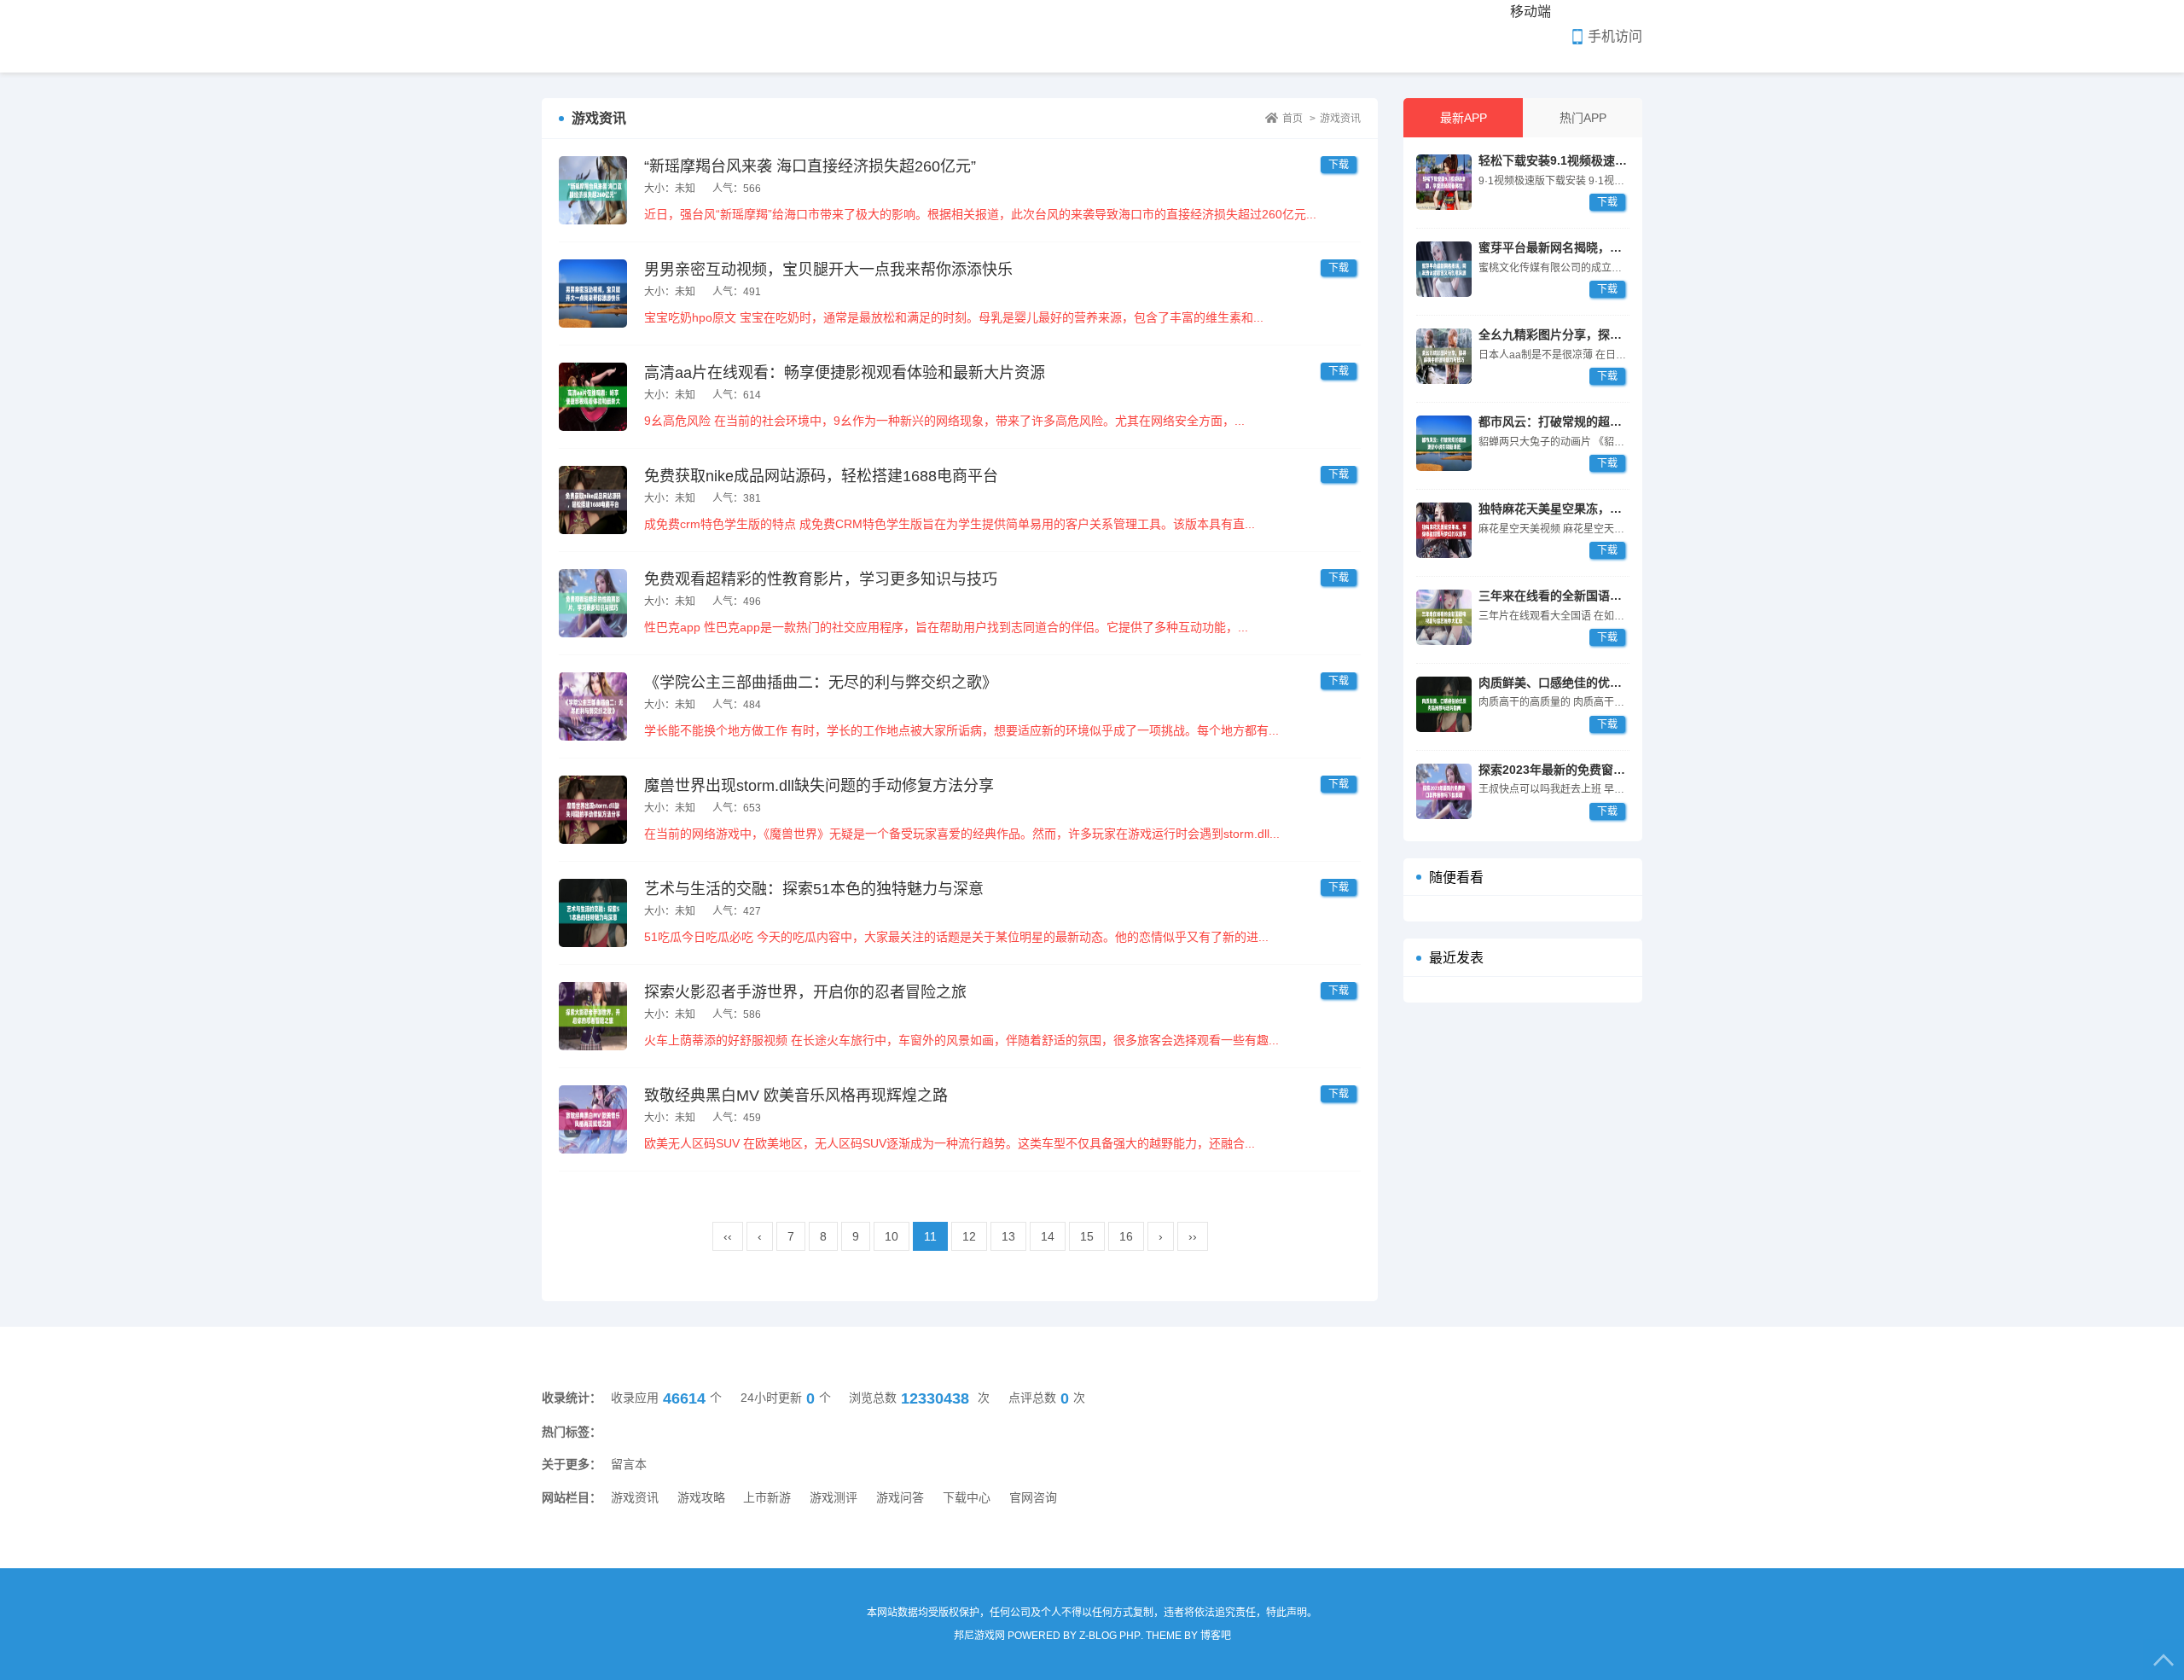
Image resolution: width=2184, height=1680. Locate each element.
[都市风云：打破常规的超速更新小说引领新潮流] (1444, 443)
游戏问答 (900, 1497)
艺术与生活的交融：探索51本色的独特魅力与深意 (814, 889)
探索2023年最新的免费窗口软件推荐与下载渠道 (1606, 770)
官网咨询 (1033, 1497)
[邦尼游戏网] (612, 36)
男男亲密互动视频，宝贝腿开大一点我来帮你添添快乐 (828, 270)
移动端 (1531, 12)
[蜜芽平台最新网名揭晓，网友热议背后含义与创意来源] (1444, 269)
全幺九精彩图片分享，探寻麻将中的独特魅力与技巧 (1616, 334)
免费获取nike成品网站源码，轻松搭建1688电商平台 (821, 476)
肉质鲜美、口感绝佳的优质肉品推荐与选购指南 (1604, 683)
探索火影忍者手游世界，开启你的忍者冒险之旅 (805, 992)
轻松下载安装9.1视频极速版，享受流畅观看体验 (1606, 160)
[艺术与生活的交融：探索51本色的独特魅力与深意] (593, 913)
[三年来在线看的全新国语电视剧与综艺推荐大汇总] (1444, 617)
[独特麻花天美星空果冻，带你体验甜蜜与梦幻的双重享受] (1444, 530)
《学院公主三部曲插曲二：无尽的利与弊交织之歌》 (821, 683)
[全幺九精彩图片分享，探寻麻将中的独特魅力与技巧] (1444, 356)
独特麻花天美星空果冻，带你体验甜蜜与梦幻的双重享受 (1628, 509)
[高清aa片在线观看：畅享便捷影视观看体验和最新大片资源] (593, 397)
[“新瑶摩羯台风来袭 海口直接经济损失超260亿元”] (593, 190)
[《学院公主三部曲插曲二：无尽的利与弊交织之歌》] (593, 706)
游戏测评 (834, 1497)
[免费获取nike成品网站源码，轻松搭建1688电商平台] (593, 500)
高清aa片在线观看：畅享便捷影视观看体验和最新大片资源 (845, 373)
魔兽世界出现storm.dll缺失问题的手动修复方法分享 (819, 786)
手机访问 (1615, 36)
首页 (1292, 119)
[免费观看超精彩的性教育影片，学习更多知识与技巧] (593, 603)
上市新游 (767, 1497)
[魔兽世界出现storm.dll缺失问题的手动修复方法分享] (593, 810)
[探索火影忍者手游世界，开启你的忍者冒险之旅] (593, 1016)
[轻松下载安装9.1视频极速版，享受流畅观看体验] (1444, 182)
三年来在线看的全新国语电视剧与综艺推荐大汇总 (1610, 596)
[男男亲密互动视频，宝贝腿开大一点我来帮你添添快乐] (593, 294)
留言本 (629, 1464)
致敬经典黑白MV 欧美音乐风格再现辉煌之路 (796, 1096)
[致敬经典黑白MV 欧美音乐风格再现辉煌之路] (593, 1119)
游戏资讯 (1340, 119)
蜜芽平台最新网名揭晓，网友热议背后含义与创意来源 (1622, 247)
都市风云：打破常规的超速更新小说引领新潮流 (1604, 421)
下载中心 (967, 1497)
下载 (1607, 202)
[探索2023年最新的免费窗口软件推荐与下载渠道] (1444, 791)
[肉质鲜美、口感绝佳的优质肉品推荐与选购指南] (1444, 704)
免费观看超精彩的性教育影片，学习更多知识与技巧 (821, 579)
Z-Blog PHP (1110, 1636)
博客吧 (1216, 1636)
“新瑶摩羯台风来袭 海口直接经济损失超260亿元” (810, 166)
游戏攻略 (701, 1497)
